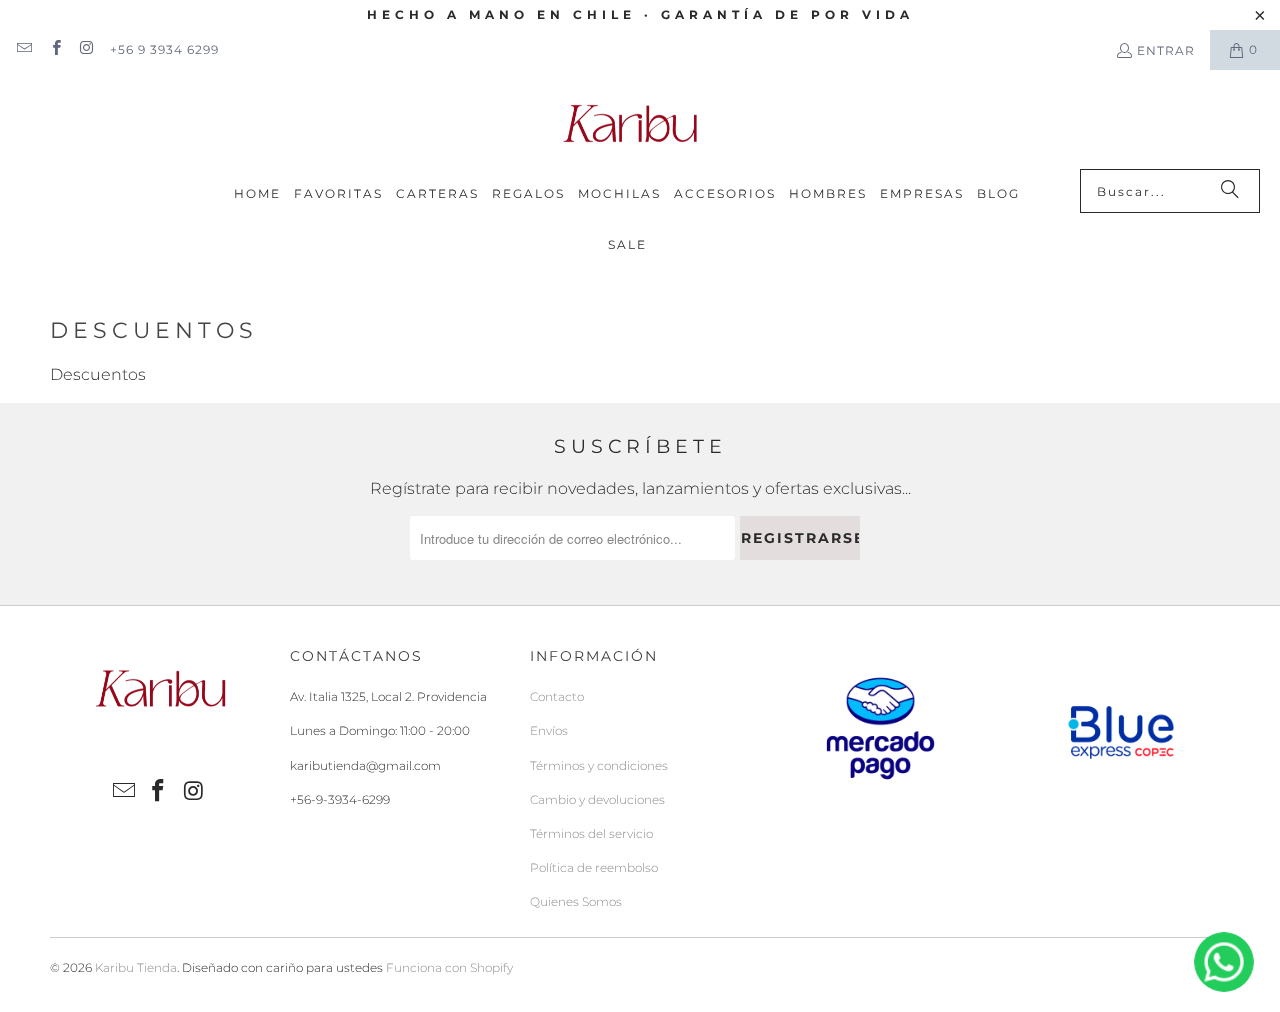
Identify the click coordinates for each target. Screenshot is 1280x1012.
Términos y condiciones (599, 765)
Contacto (557, 696)
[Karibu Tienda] (630, 124)
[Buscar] (1230, 191)
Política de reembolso (594, 867)
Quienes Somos (576, 901)
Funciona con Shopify (449, 967)
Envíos (549, 730)
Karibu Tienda (136, 967)
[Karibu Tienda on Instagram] (86, 49)
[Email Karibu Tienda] (23, 49)
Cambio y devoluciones (597, 799)
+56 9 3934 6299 (164, 49)
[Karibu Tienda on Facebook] (54, 49)
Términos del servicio (591, 833)
